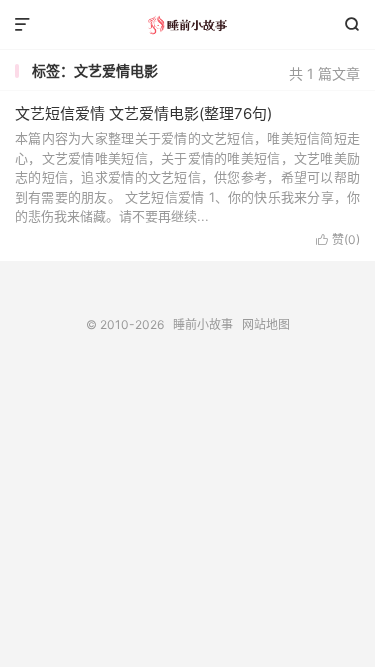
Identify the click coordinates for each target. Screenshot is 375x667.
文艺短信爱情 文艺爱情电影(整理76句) (143, 113)
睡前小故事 (187, 25)
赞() (338, 239)
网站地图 (266, 324)
